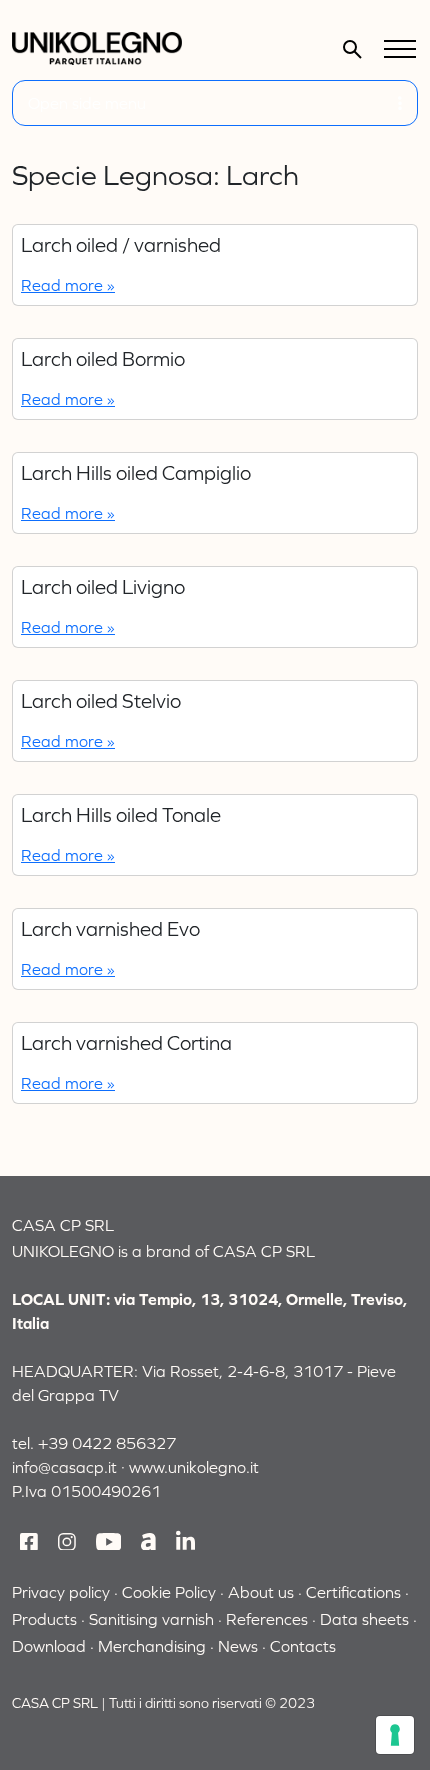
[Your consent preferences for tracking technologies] (395, 1735)
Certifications (353, 1592)
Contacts (303, 1646)
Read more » (68, 285)
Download (49, 1646)
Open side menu (87, 103)
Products (44, 1619)
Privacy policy (61, 1592)
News (238, 1646)
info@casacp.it (64, 1467)
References (267, 1619)
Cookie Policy (169, 1592)
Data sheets (364, 1619)
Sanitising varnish (151, 1619)
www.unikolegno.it (194, 1467)
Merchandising (152, 1646)
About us (261, 1592)
